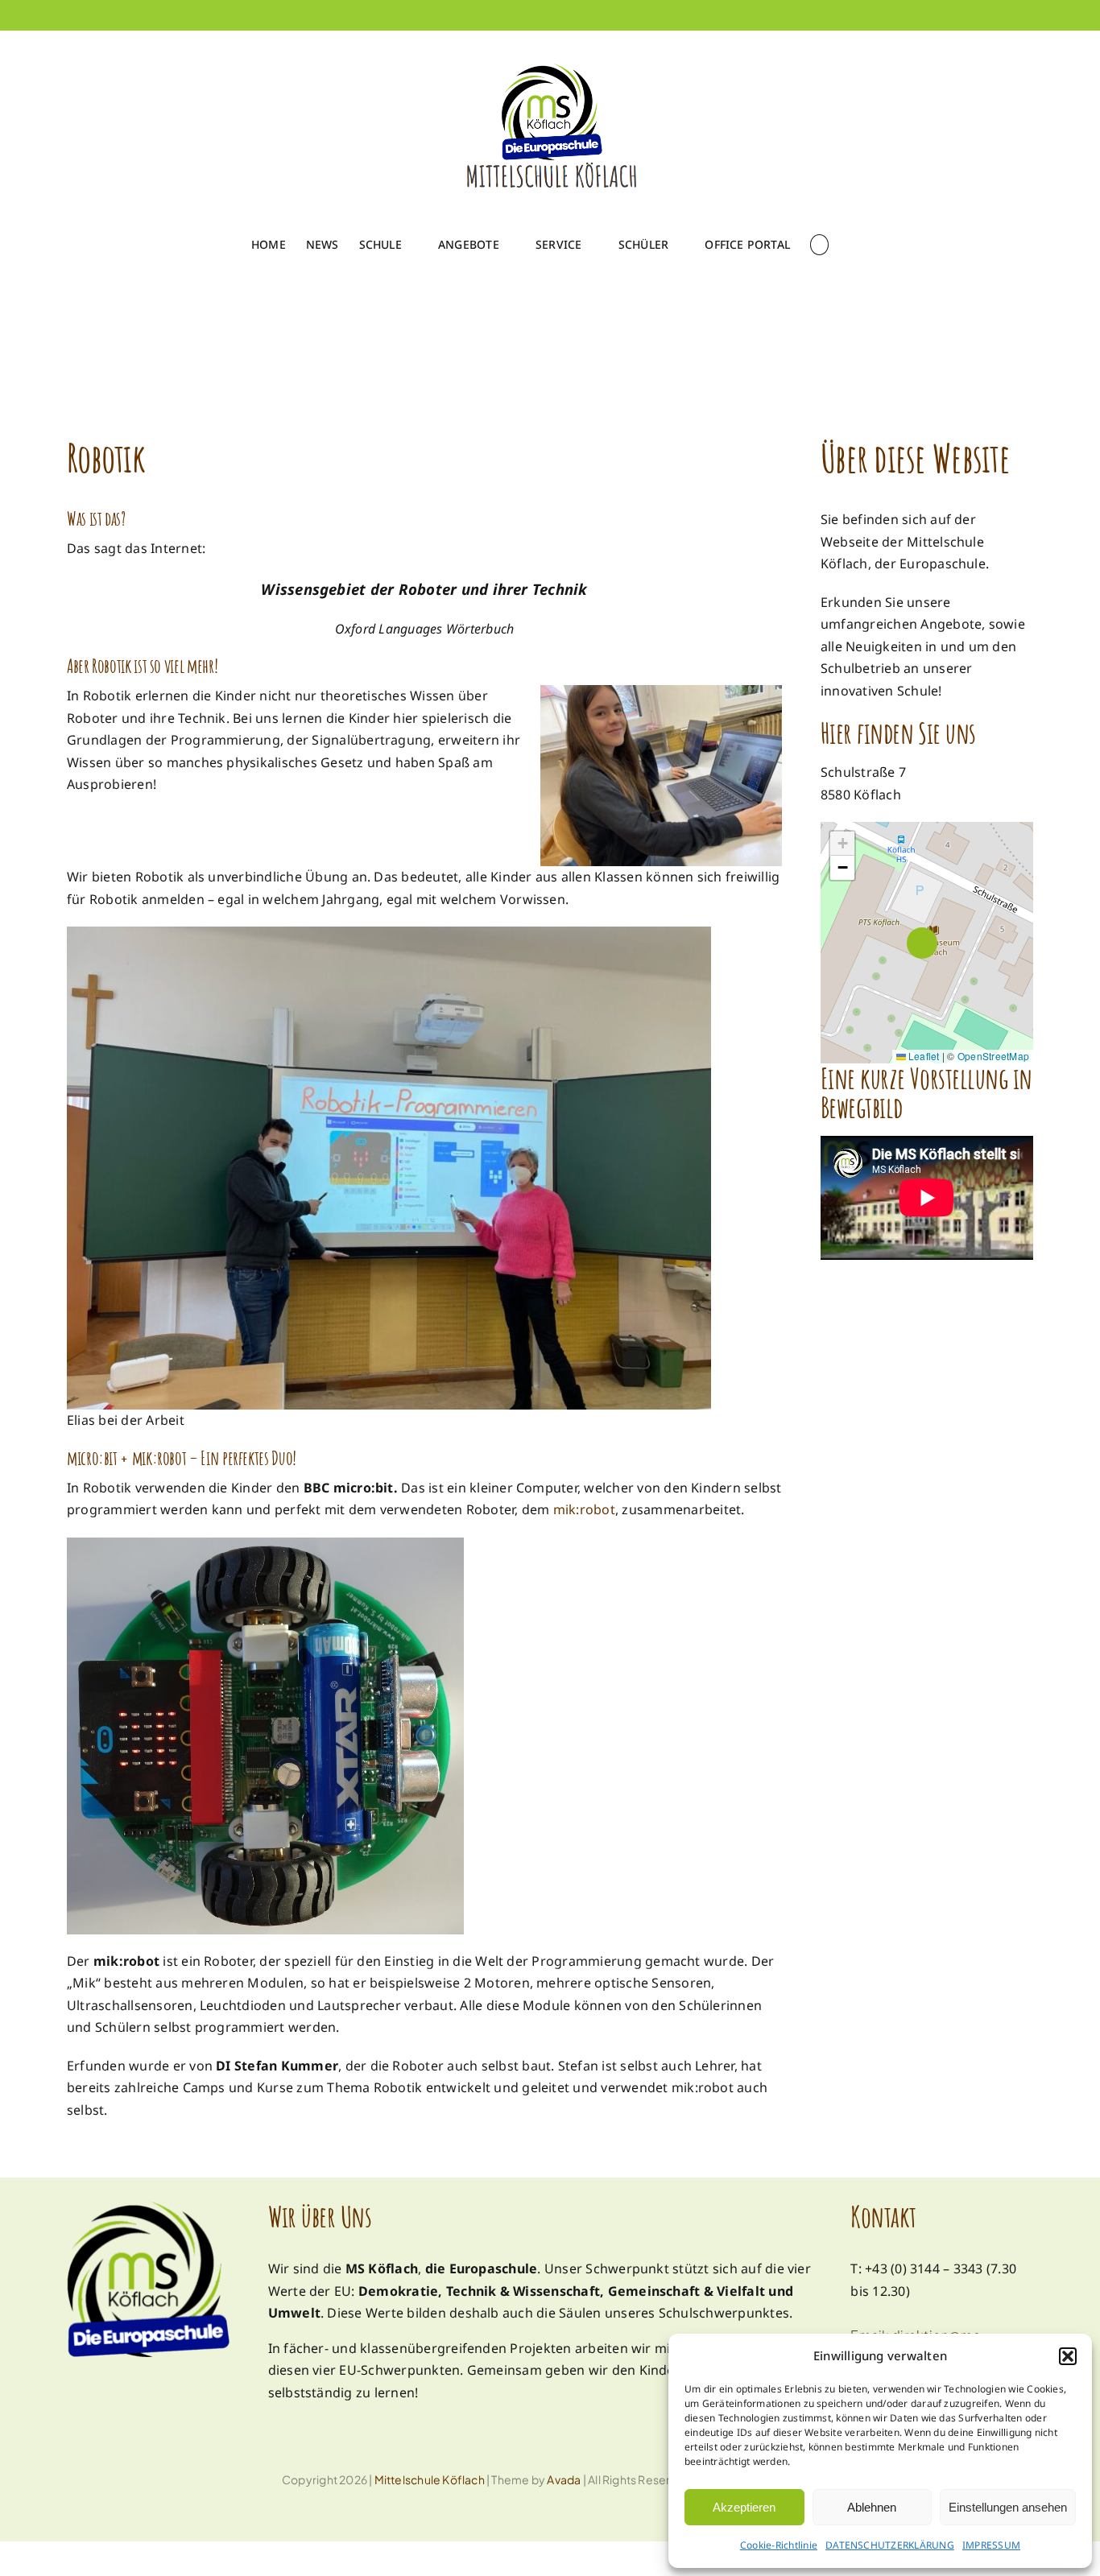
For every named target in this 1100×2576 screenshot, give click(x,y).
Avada (564, 2479)
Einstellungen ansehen (1008, 2507)
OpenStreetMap (993, 1055)
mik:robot (584, 1509)
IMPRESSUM (991, 2545)
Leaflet (923, 1055)
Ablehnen (872, 2507)
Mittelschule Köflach (430, 2479)
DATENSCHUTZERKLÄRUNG (890, 2545)
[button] (1068, 2356)
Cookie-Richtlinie (779, 2545)
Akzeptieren (744, 2507)
